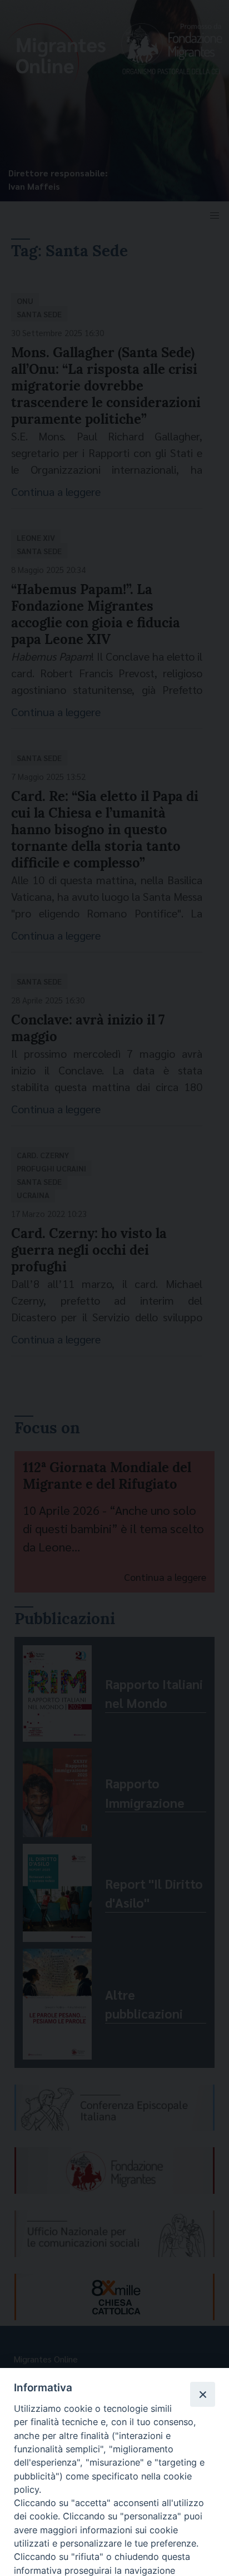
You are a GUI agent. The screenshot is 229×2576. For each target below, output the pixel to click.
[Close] (202, 2394)
